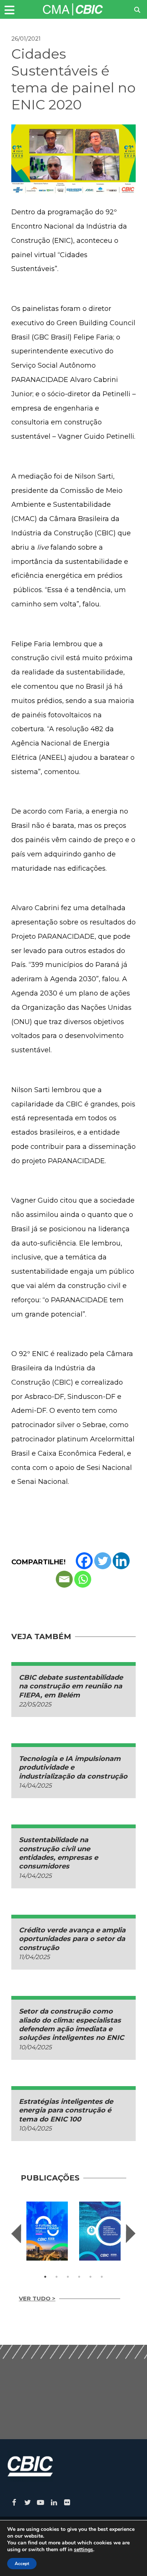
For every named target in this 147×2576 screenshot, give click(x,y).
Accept (22, 2564)
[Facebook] (84, 1561)
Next (131, 2234)
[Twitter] (103, 1561)
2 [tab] (57, 2277)
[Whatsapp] (83, 1579)
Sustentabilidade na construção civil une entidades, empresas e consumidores (58, 1853)
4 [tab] (79, 2277)
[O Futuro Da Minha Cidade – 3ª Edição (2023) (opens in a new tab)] (47, 2231)
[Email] (64, 1579)
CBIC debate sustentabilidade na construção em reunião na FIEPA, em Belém (71, 1686)
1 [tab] (45, 2277)
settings (83, 2550)
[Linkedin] (121, 1561)
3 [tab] (68, 2277)
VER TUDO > (37, 2298)
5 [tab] (90, 2277)
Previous (16, 2234)
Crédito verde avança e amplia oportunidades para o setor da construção (72, 1939)
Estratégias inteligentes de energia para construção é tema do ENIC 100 (66, 2110)
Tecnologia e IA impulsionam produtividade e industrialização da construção (73, 1768)
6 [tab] (102, 2277)
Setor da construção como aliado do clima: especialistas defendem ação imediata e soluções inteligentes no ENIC (71, 2024)
